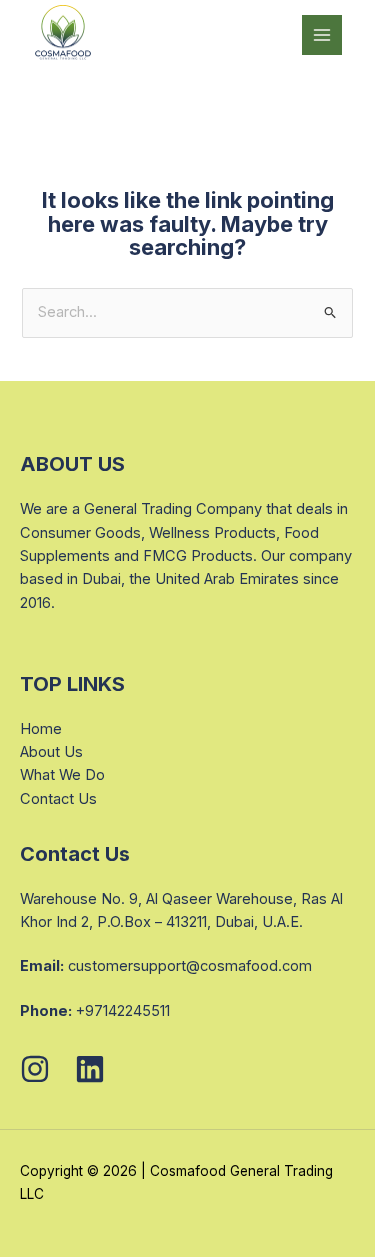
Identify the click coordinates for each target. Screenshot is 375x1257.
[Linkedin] (90, 1069)
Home (41, 729)
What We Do (62, 775)
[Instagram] (35, 1069)
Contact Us (58, 799)
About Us (51, 752)
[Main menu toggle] (322, 35)
